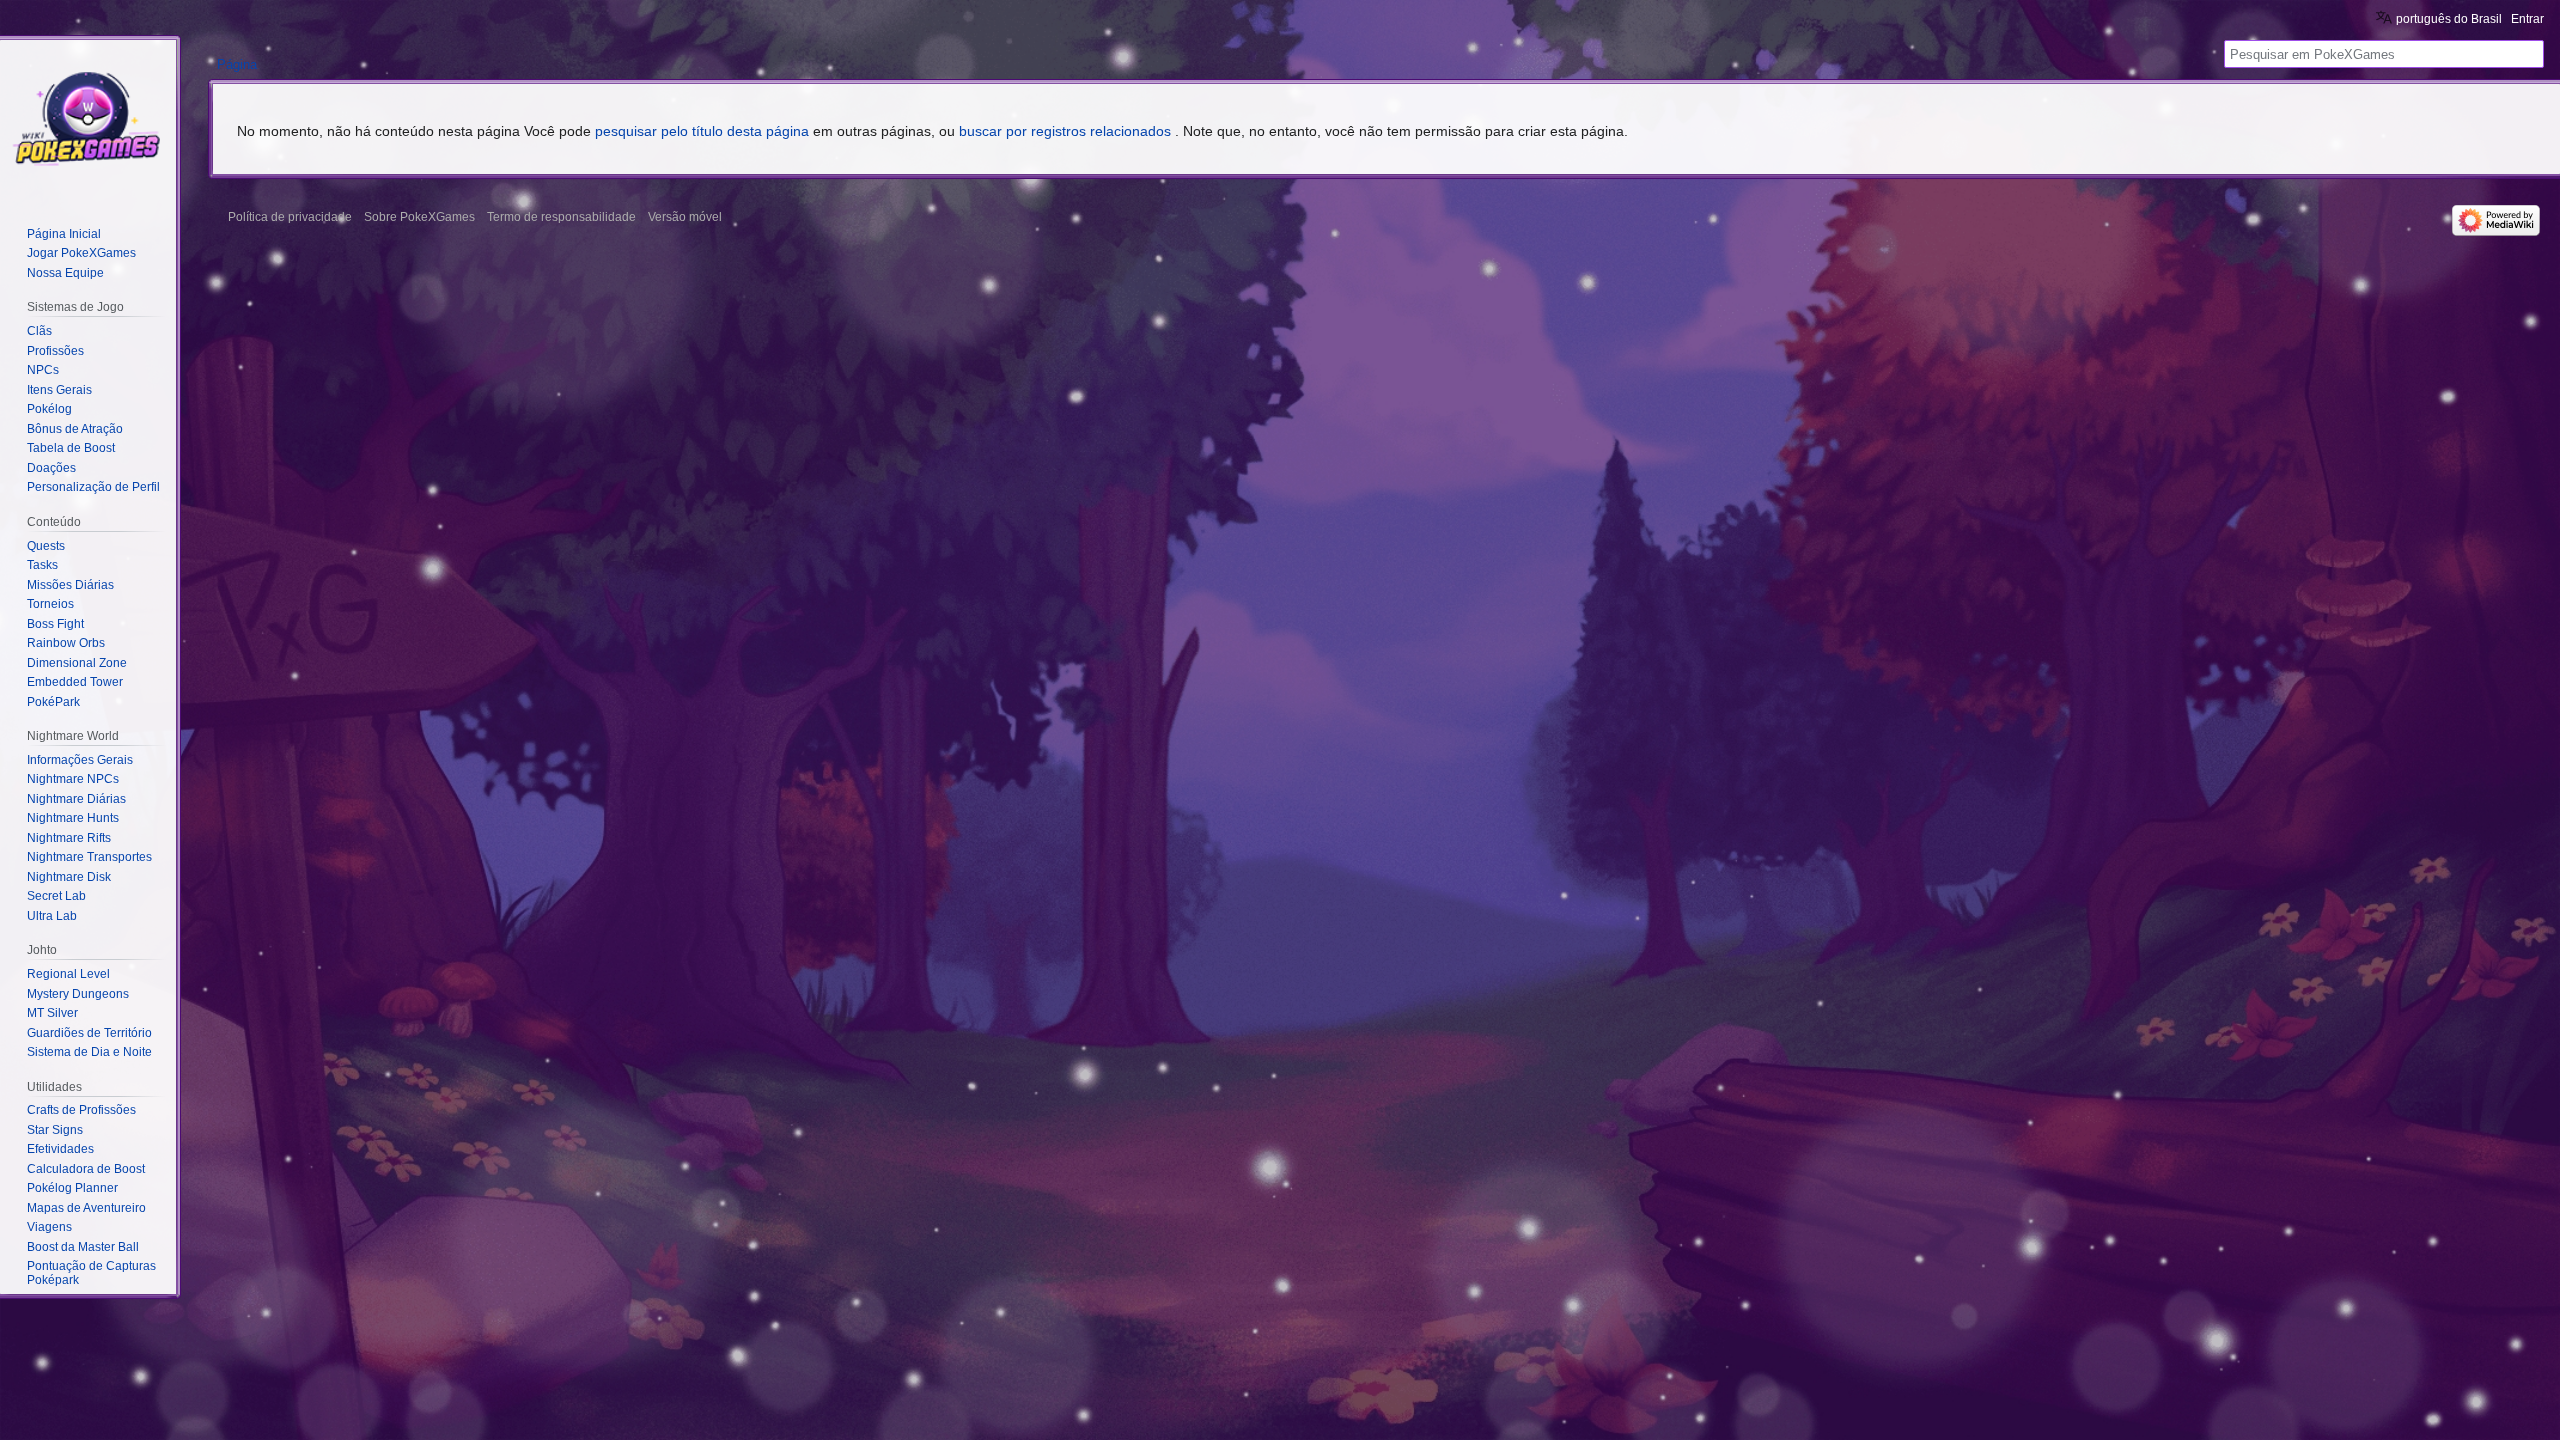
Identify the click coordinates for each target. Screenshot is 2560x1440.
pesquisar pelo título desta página (702, 131)
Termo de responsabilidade (561, 217)
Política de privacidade (290, 217)
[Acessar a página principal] (88, 120)
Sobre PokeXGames (419, 217)
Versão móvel (685, 217)
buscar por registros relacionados (1065, 131)
